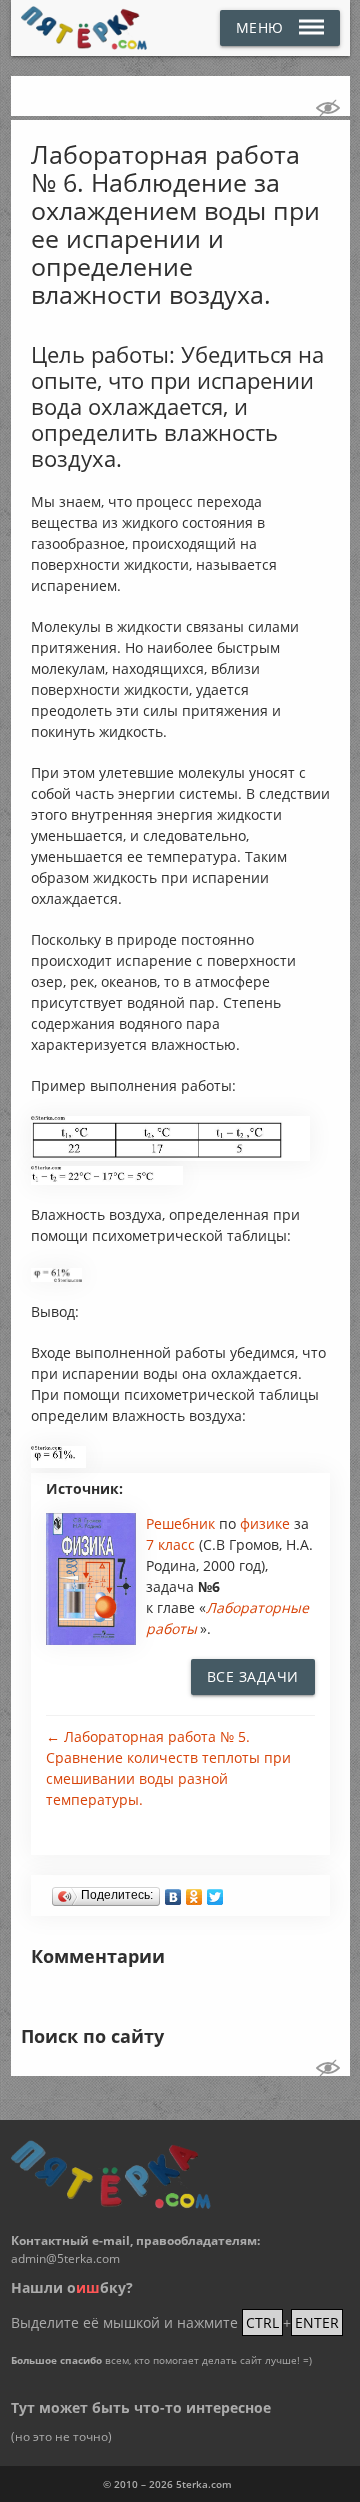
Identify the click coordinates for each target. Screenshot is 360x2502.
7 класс (170, 1544)
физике (267, 1523)
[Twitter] (215, 1892)
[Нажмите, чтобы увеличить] (170, 1156)
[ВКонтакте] (173, 1892)
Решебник (182, 1523)
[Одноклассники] (194, 1892)
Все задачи (253, 1676)
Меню (260, 27)
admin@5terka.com (65, 2258)
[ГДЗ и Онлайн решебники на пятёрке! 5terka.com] (84, 28)
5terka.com (204, 2484)
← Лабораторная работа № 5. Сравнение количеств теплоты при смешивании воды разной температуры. (168, 1768)
